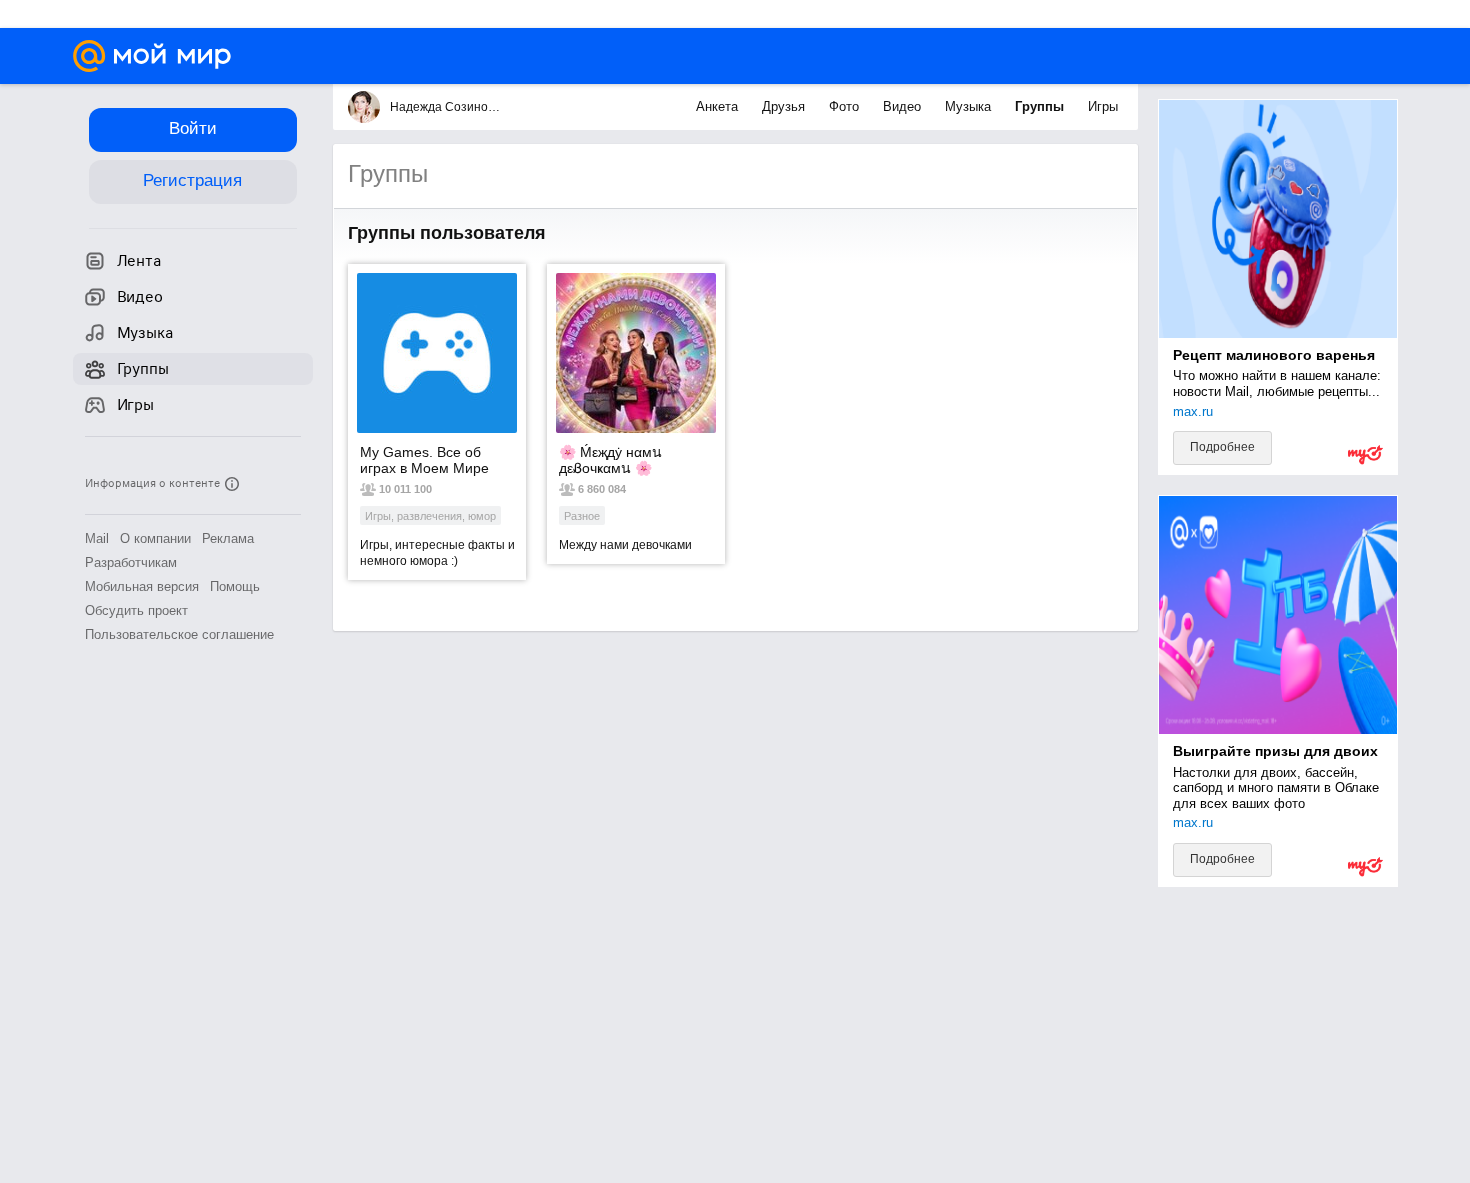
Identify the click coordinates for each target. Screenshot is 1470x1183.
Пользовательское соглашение (179, 634)
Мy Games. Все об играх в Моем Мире (424, 460)
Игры (1103, 106)
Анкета (719, 106)
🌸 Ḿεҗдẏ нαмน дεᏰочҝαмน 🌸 (610, 460)
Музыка (970, 106)
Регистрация (192, 180)
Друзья (785, 106)
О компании (155, 538)
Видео (904, 106)
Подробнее (1222, 447)
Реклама (228, 538)
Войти (193, 128)
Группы (1041, 106)
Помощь (235, 586)
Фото (846, 106)
